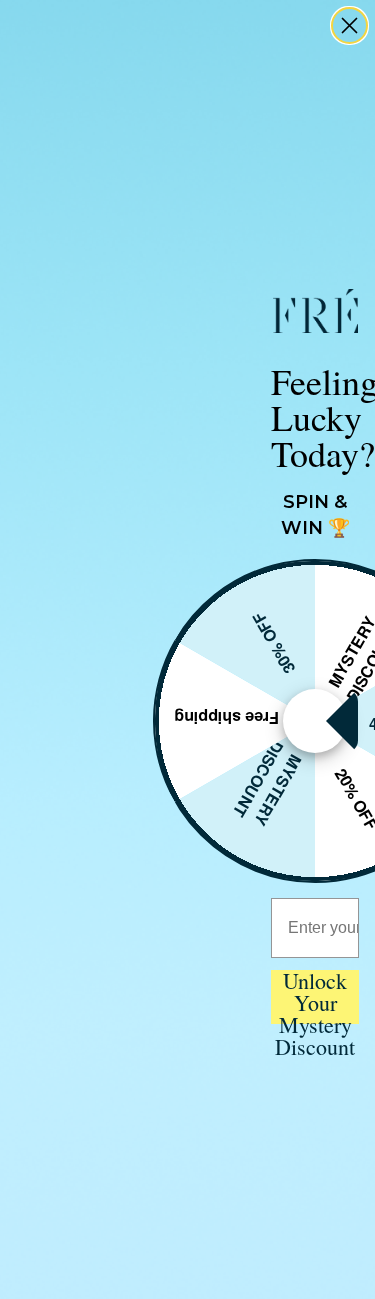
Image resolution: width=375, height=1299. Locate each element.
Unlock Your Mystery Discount (315, 997)
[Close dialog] (349, 25)
